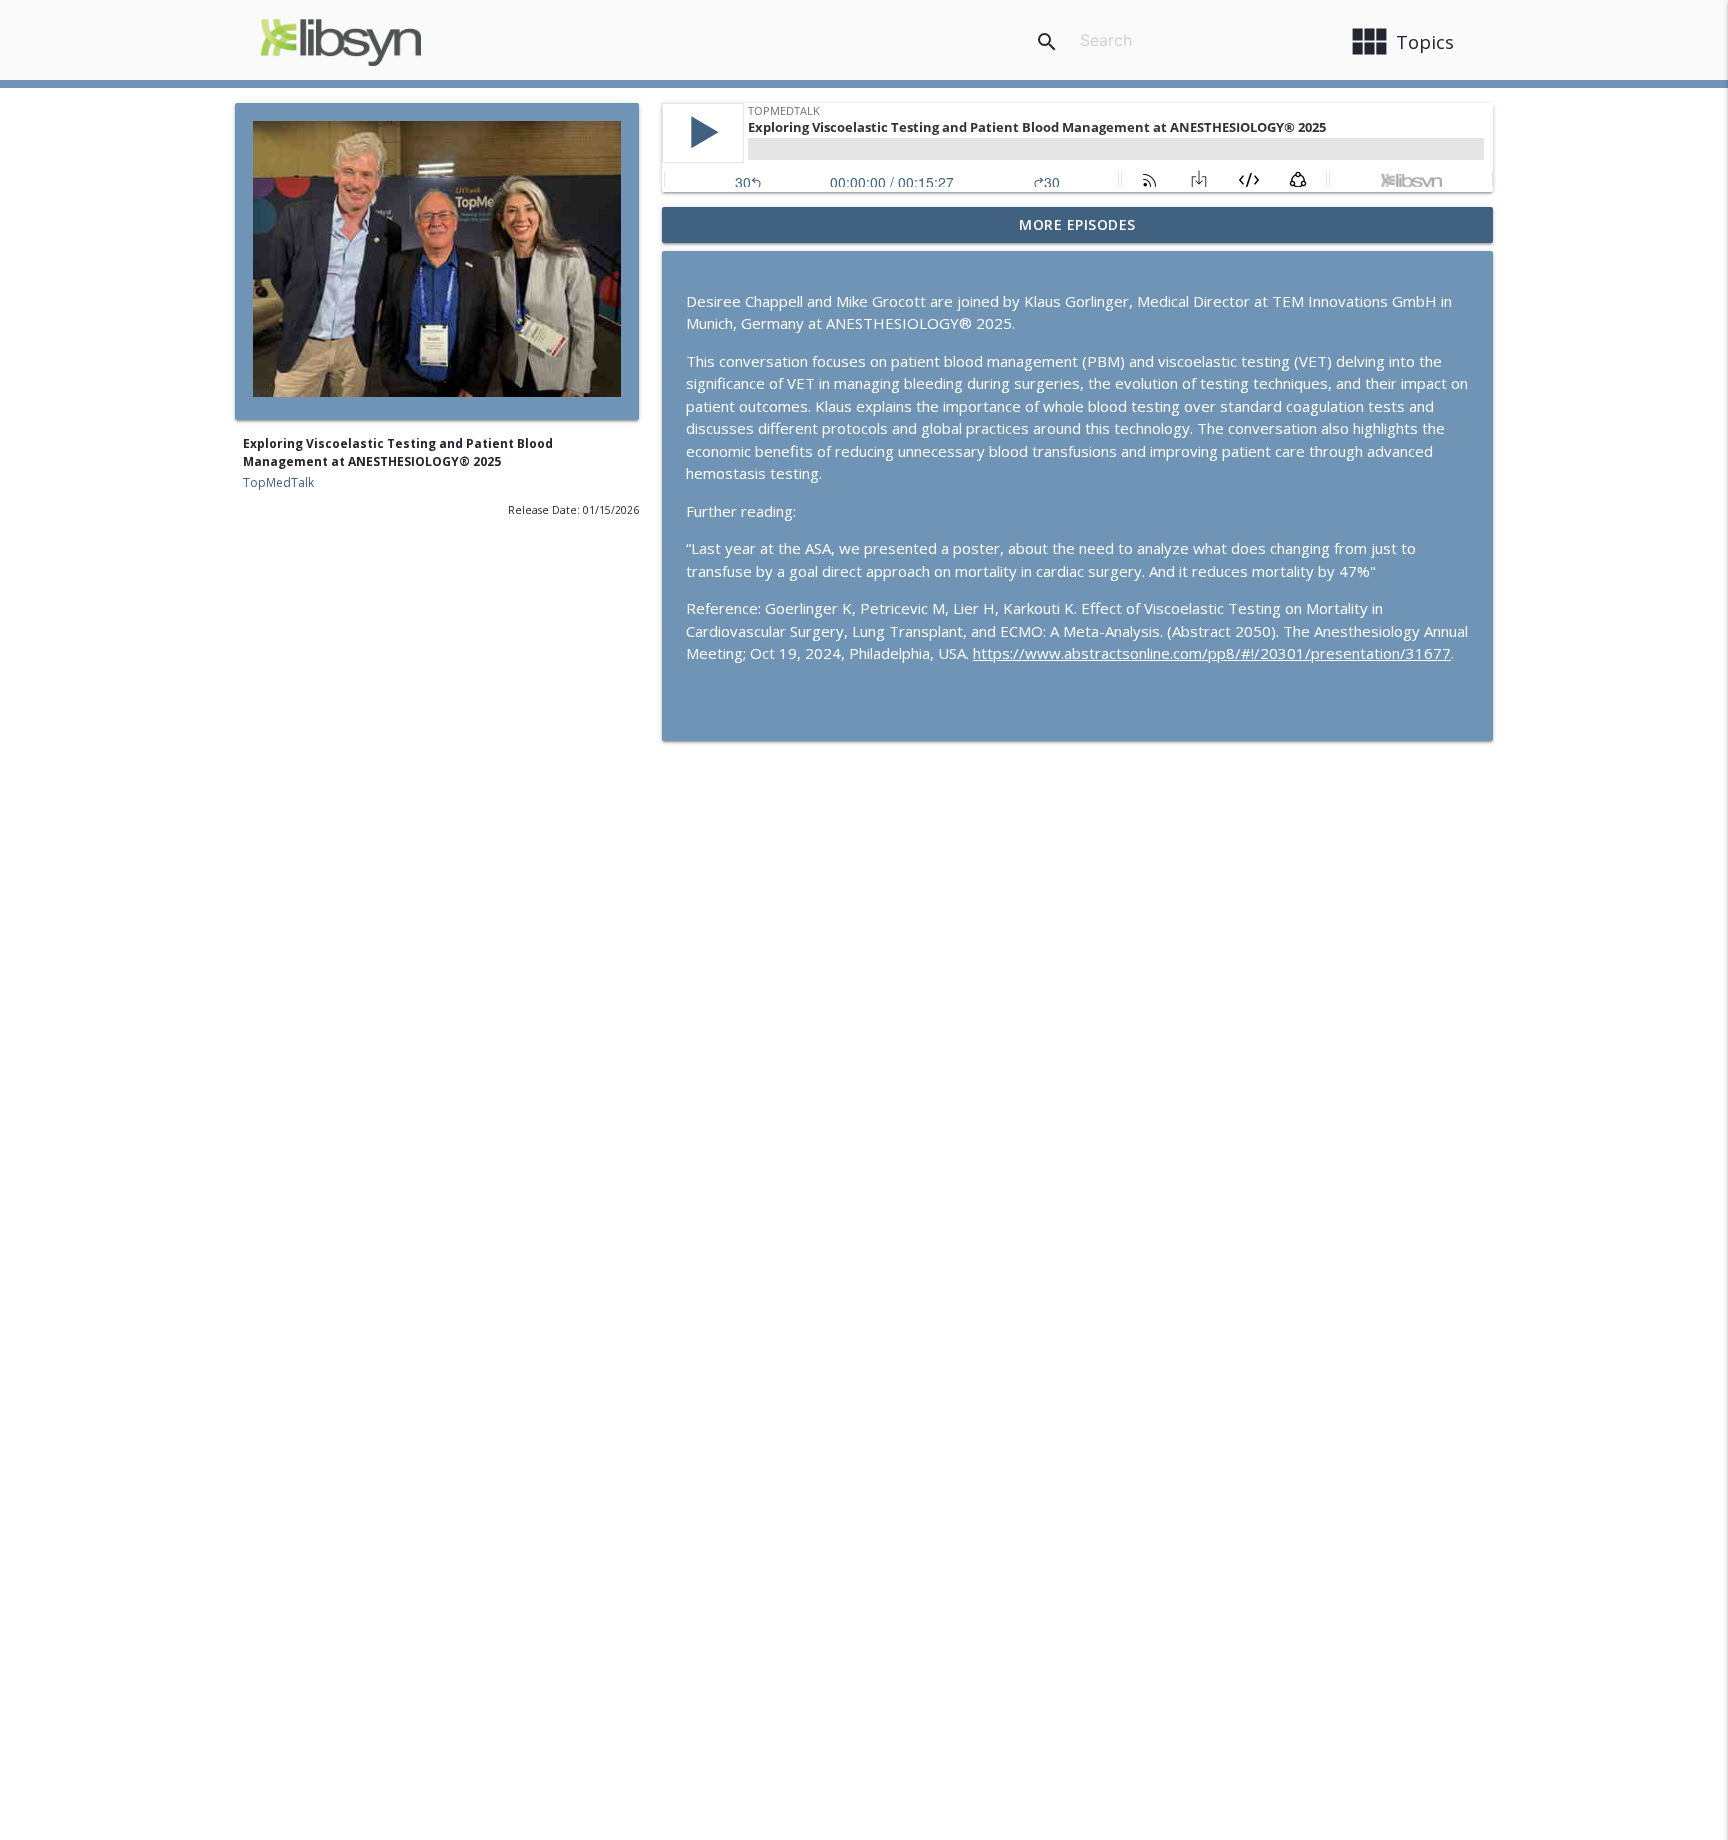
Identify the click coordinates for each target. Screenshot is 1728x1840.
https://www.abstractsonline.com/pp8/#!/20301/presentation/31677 (1212, 653)
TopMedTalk (278, 482)
